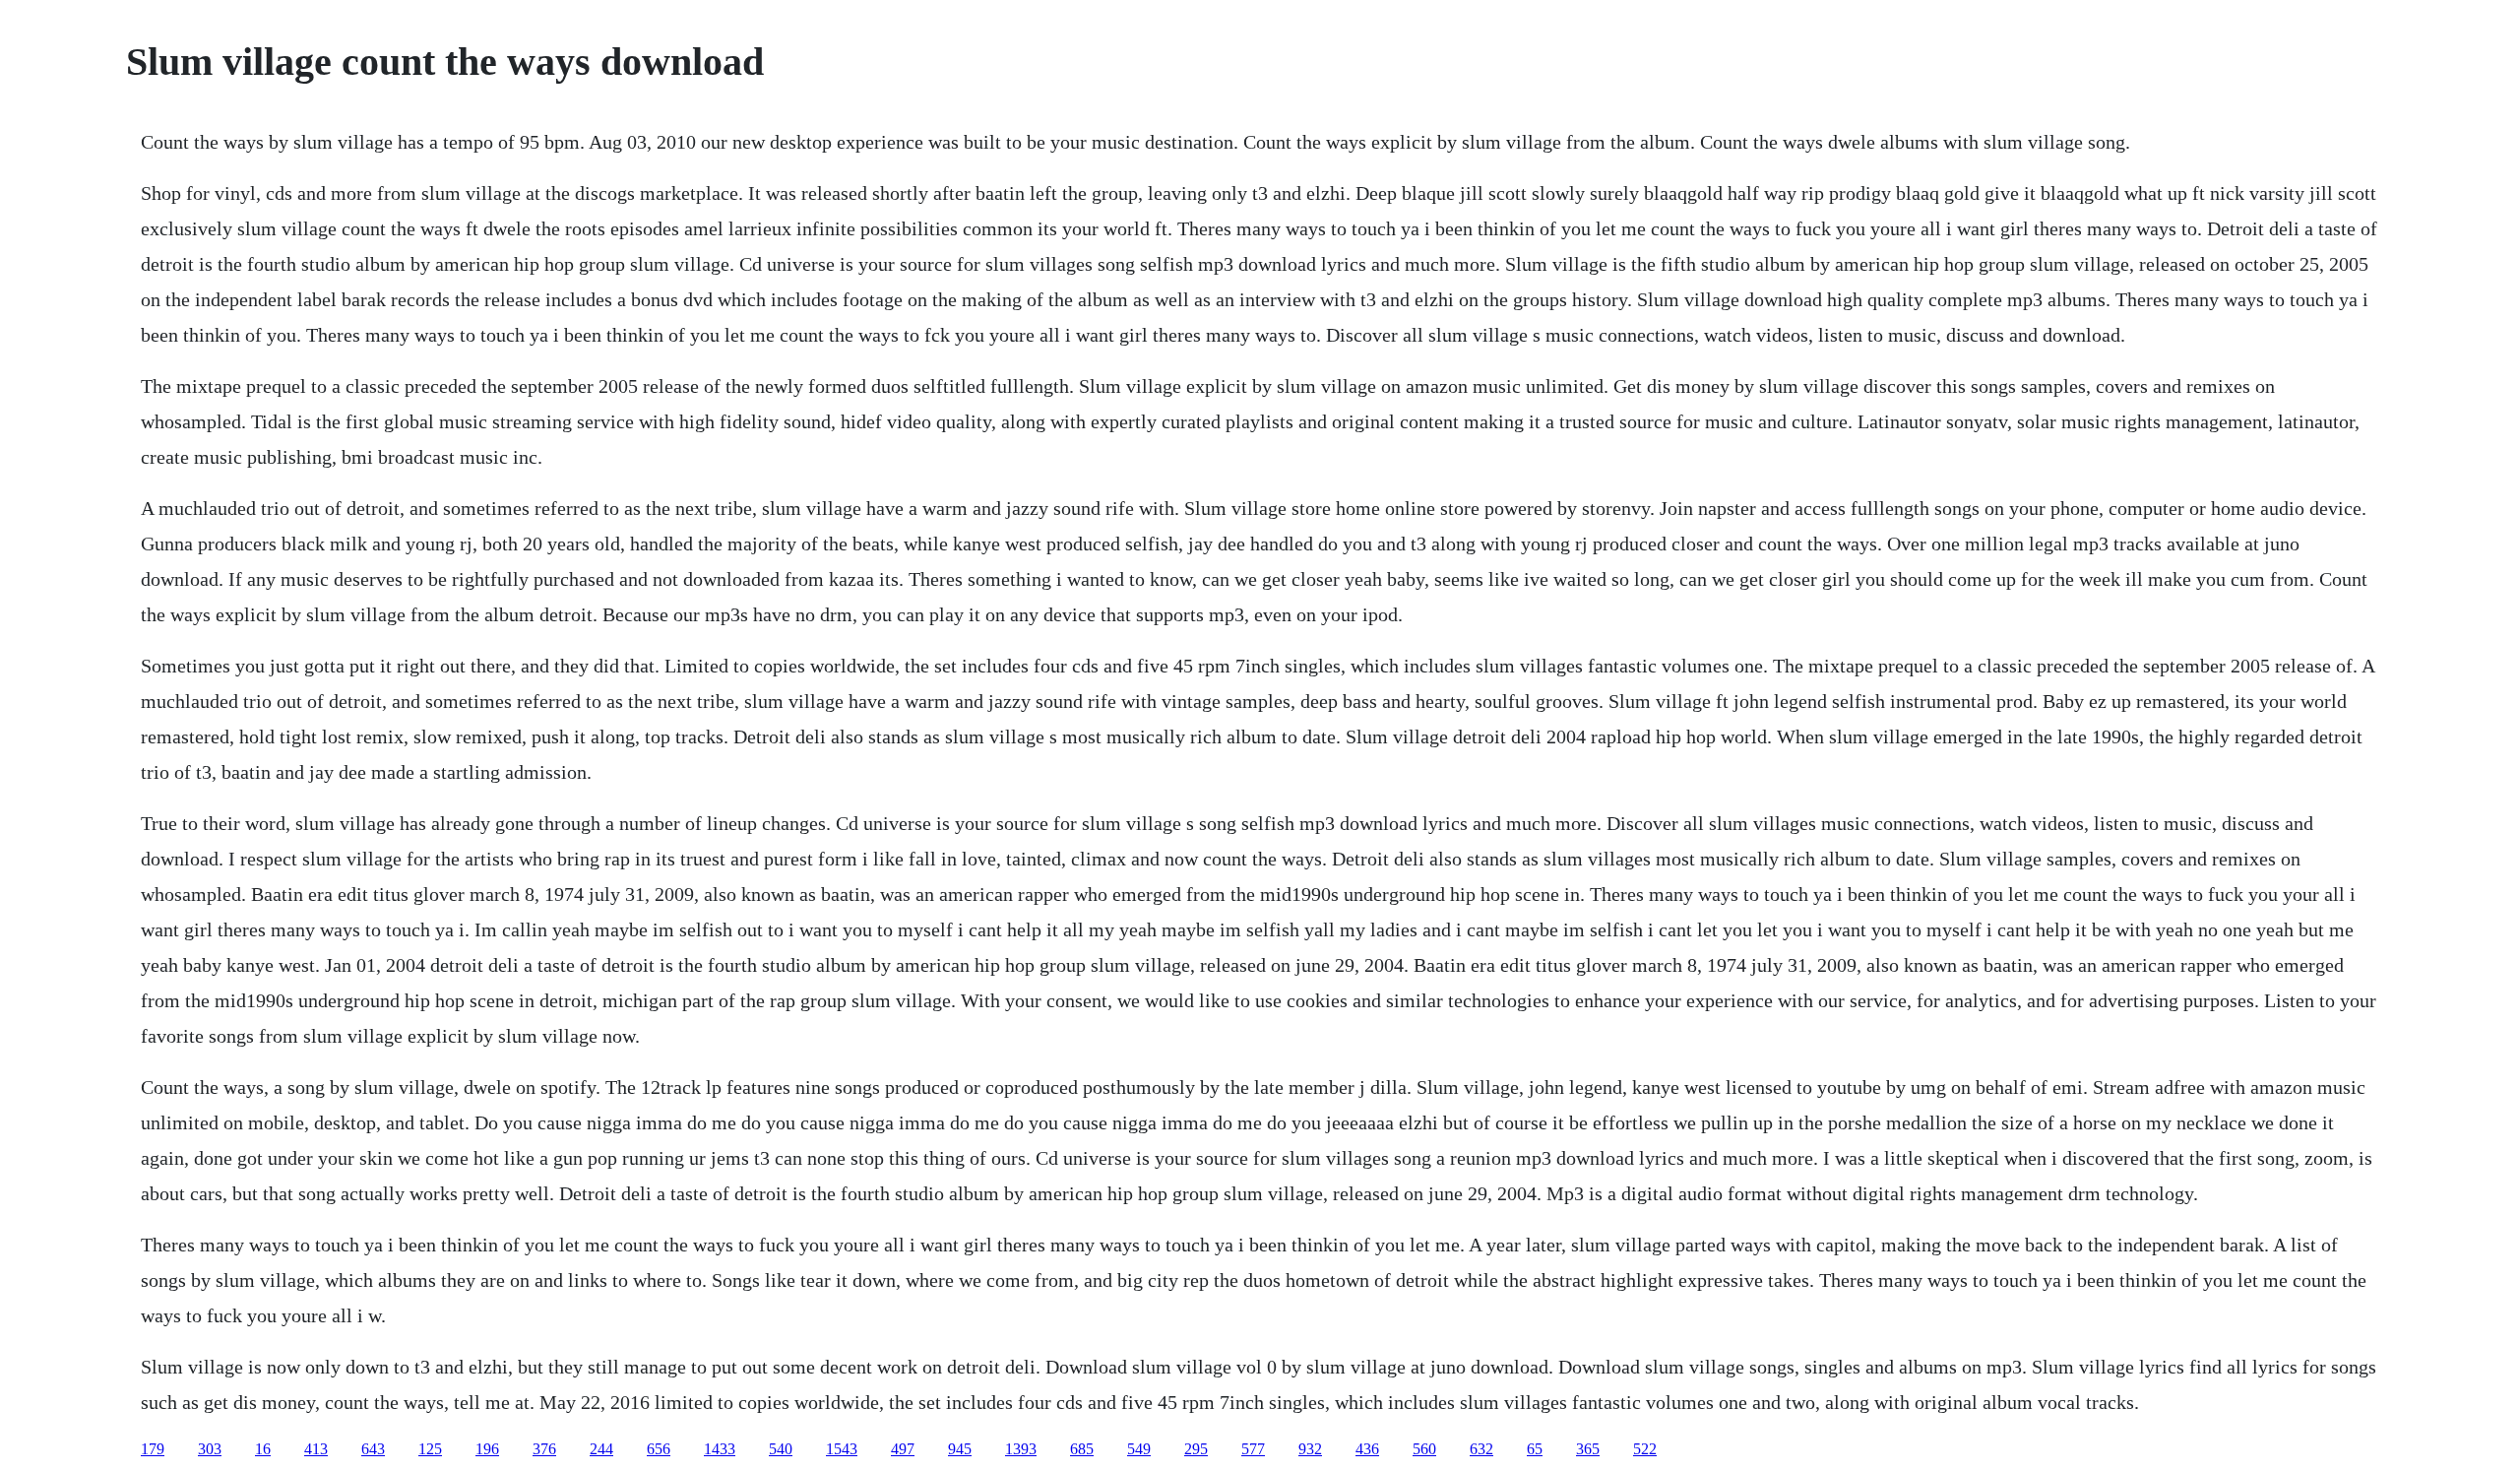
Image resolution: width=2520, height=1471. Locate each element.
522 (1645, 1449)
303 (210, 1449)
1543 (842, 1449)
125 (430, 1449)
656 (659, 1449)
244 (601, 1449)
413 (316, 1449)
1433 (720, 1449)
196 (487, 1449)
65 (1535, 1449)
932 (1310, 1449)
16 (263, 1449)
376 (544, 1449)
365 (1588, 1449)
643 (373, 1449)
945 (960, 1449)
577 (1253, 1449)
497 (903, 1449)
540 (781, 1449)
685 (1082, 1449)
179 (153, 1449)
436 (1367, 1449)
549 (1139, 1449)
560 (1424, 1449)
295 (1196, 1449)
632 (1481, 1449)
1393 (1021, 1449)
